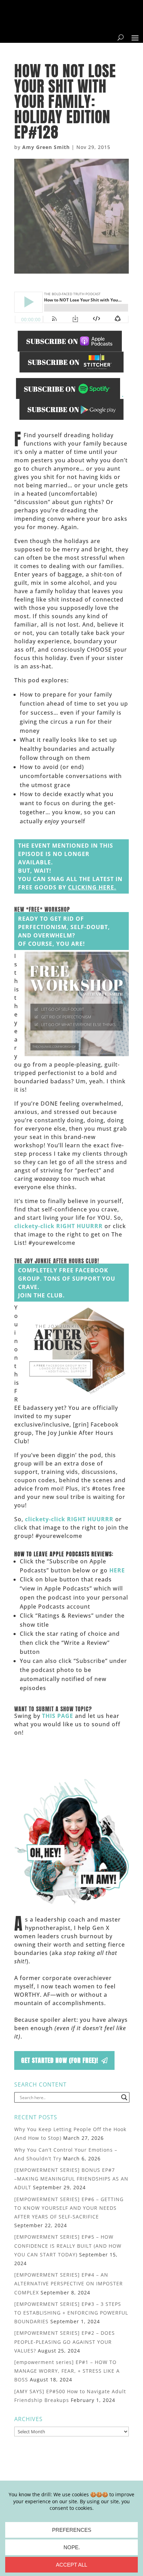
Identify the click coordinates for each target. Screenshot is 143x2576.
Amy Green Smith (46, 147)
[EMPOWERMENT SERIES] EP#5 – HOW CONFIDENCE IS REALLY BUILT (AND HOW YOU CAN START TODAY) (68, 2245)
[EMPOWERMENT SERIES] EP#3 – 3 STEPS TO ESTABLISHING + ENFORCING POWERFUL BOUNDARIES (71, 2313)
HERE (117, 1570)
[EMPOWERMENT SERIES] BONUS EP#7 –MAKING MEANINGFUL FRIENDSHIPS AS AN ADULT (71, 2179)
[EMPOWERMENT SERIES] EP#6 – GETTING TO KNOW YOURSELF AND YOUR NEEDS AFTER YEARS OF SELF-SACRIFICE (69, 2208)
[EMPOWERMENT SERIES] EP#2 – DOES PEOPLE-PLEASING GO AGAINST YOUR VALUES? (65, 2342)
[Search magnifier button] (124, 2097)
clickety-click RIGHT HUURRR (58, 1226)
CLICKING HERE (91, 887)
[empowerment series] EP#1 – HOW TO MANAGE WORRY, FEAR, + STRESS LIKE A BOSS (67, 2371)
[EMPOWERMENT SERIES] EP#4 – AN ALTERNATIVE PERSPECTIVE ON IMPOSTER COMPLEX (69, 2283)
